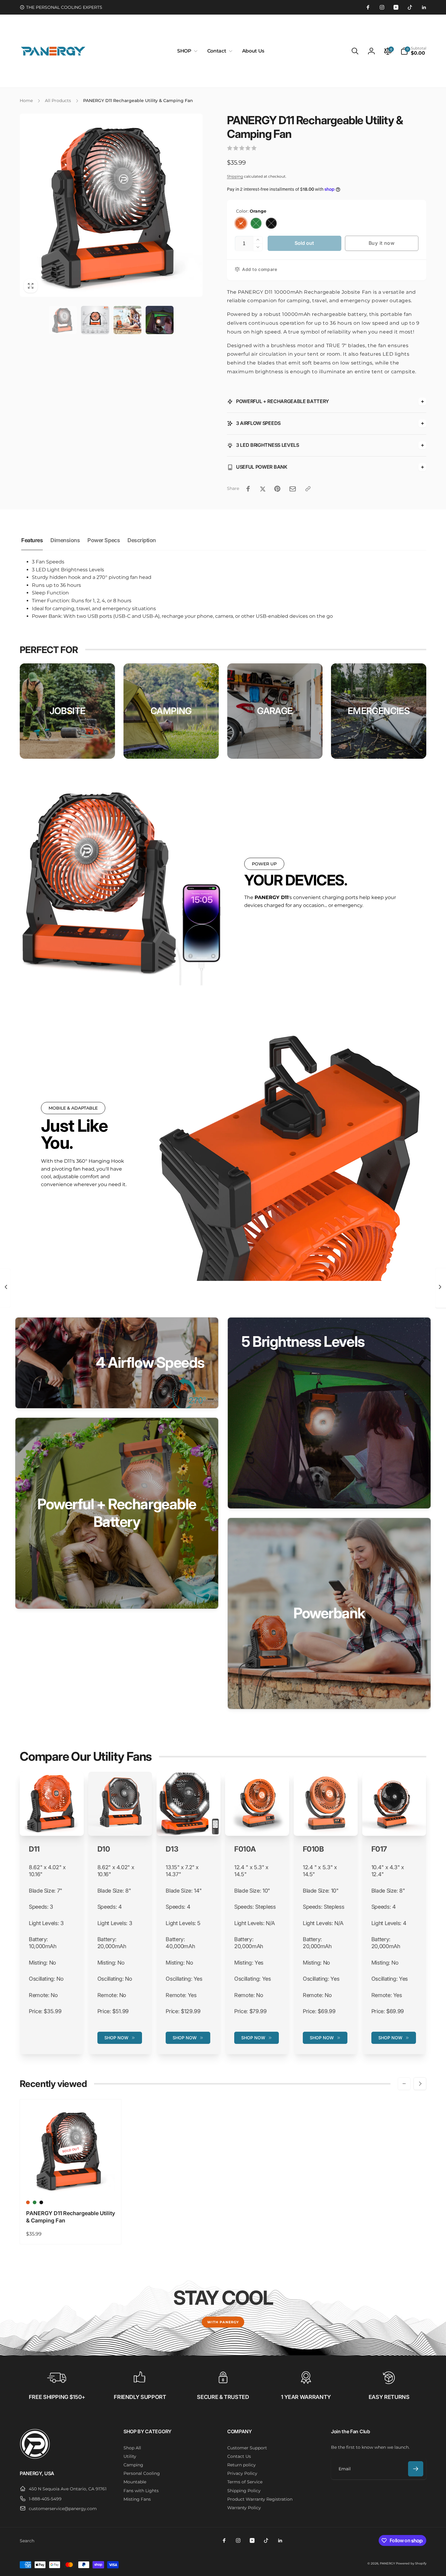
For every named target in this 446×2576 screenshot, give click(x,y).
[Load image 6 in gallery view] (160, 320)
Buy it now (382, 243)
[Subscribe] (416, 2469)
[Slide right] (420, 2084)
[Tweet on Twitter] (263, 489)
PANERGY (387, 2563)
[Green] (256, 223)
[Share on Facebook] (248, 489)
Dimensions (65, 540)
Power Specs (104, 540)
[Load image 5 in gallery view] (127, 320)
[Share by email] (293, 489)
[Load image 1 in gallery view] (63, 320)
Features (32, 540)
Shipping (235, 176)
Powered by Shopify (411, 2563)
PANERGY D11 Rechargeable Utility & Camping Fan (71, 2217)
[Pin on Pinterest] (277, 489)
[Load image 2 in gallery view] (95, 320)
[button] (186, 51)
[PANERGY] (35, 2457)
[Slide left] (404, 2084)
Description (142, 540)
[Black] (271, 223)
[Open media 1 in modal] (111, 205)
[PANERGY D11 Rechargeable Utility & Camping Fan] (71, 2183)
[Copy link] (308, 489)
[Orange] (241, 223)
